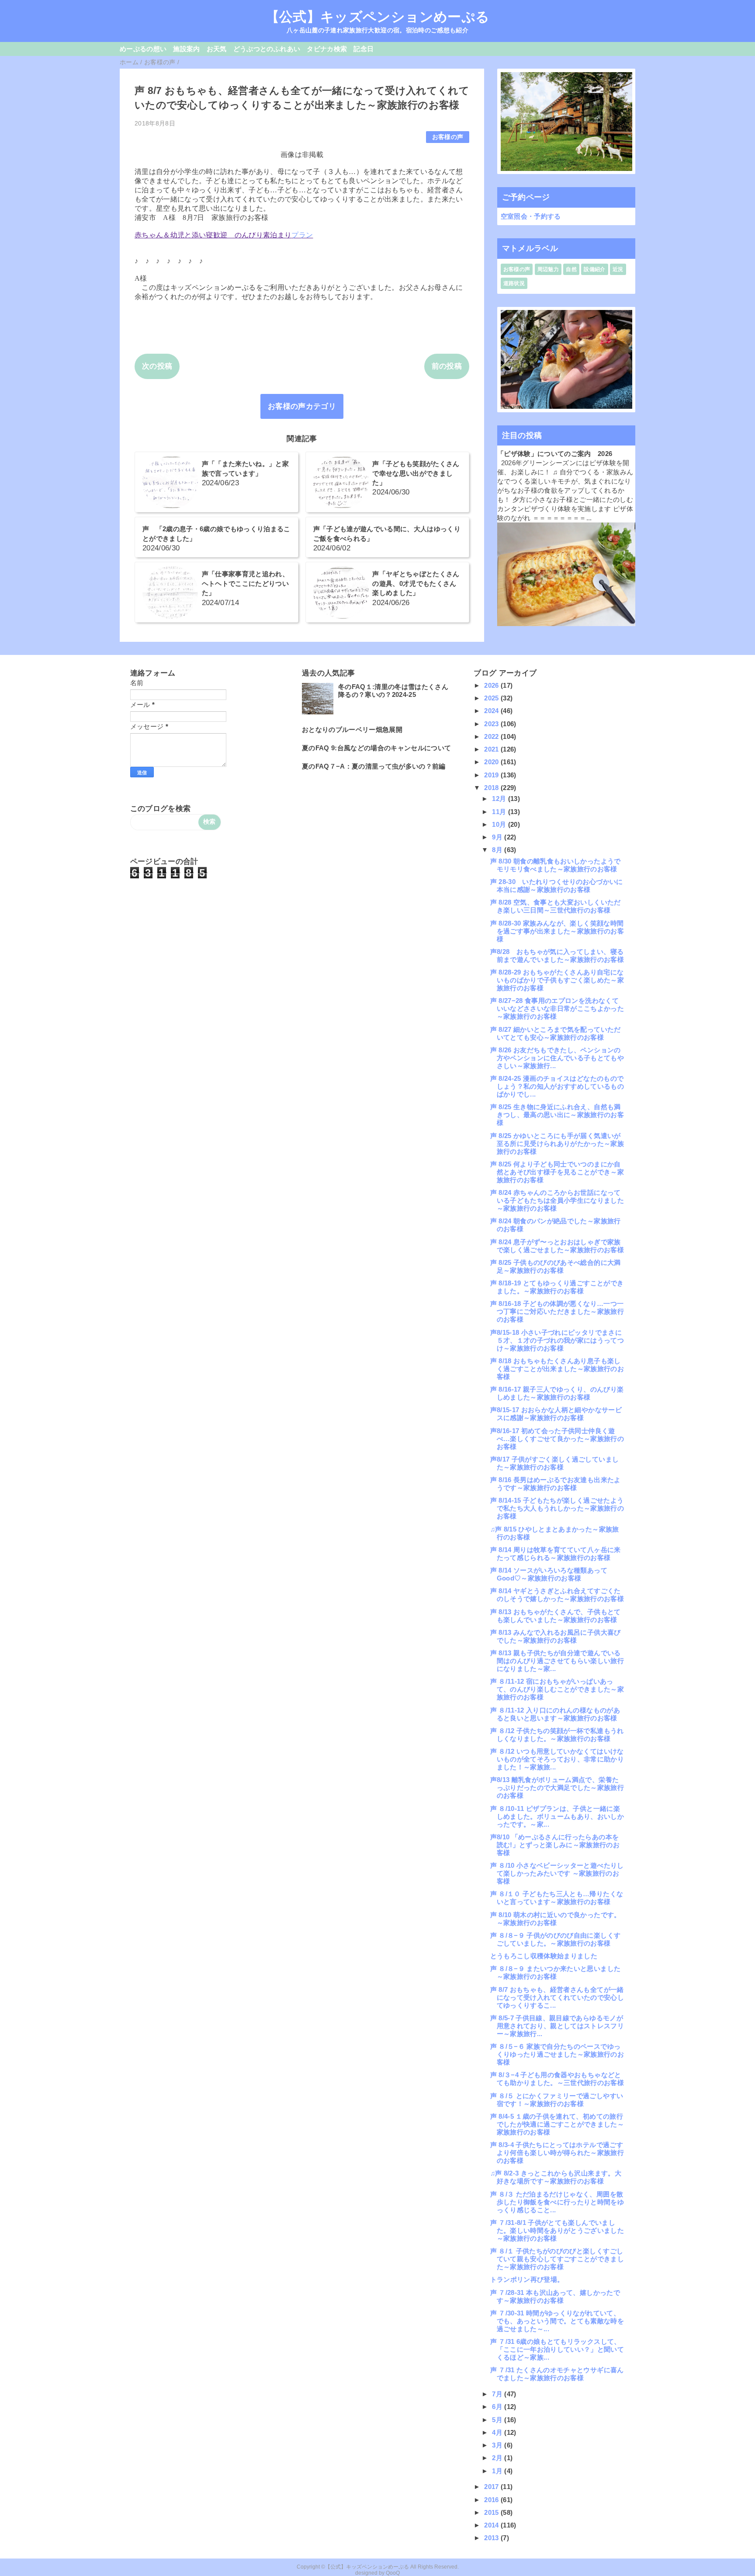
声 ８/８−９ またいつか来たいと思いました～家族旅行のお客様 (555, 1972)
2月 (498, 2458)
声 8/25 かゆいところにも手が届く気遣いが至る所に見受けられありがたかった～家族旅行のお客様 (557, 1144)
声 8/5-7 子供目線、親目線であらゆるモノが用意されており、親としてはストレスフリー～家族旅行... (557, 2026)
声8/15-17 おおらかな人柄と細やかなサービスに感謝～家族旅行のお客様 (556, 1414)
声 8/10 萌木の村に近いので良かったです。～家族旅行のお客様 (556, 1919)
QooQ (393, 2573)
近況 (618, 269)
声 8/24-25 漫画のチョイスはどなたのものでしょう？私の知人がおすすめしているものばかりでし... (557, 1086)
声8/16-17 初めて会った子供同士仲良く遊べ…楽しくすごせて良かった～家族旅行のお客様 (557, 1439)
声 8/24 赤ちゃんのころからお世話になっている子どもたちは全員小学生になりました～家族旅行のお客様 (557, 1200)
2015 (492, 2512)
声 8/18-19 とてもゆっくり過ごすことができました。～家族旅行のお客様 (557, 1287)
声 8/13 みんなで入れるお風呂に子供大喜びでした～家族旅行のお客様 (556, 1636)
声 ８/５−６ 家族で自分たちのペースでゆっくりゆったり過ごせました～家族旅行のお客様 (557, 2054)
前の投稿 (447, 366)
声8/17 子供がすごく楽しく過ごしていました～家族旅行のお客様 (554, 1463)
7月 (498, 2394)
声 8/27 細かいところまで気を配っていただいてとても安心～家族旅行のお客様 (556, 1033)
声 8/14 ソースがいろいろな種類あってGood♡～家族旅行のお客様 (549, 1574)
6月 (498, 2407)
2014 (492, 2525)
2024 (492, 711)
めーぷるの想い (143, 49)
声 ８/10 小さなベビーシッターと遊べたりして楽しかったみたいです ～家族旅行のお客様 (557, 1873)
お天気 (217, 49)
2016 (492, 2500)
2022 (492, 736)
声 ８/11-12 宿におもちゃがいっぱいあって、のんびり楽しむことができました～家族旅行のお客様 (557, 1689)
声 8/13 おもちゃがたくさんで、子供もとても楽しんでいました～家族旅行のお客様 (556, 1616)
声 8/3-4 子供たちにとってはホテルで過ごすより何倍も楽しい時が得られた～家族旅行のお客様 (557, 2153)
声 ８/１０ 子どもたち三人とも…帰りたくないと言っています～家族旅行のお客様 (557, 1898)
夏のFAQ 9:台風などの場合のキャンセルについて (377, 748)
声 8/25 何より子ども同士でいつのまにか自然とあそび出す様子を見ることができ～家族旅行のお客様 (557, 1172)
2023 (492, 724)
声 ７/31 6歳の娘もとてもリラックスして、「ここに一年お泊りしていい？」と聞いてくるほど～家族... (557, 2349)
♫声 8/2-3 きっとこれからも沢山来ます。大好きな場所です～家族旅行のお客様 (556, 2177)
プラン (302, 235)
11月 (500, 812)
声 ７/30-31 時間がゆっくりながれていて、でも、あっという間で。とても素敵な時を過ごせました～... (557, 2321)
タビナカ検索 (327, 49)
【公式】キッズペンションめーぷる (377, 17)
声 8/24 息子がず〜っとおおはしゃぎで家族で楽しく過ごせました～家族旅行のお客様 (557, 1246)
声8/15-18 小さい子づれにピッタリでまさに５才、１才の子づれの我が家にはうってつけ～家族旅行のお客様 (557, 1340)
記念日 (364, 49)
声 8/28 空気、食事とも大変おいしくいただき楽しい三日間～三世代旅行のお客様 (556, 906)
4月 (498, 2432)
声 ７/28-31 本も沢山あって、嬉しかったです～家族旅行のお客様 (555, 2296)
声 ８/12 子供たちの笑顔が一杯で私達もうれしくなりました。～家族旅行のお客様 (557, 1735)
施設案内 (186, 49)
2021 (492, 749)
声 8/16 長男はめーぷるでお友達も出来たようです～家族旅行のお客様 (556, 1484)
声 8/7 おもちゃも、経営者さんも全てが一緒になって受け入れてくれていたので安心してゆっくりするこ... (557, 1997)
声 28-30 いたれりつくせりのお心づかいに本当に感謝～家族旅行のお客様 (557, 886)
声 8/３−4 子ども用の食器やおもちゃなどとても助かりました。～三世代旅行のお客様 (557, 2079)
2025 (492, 698)
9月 (498, 837)
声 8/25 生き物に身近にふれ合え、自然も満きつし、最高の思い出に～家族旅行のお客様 (557, 1115)
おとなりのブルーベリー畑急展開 (352, 729)
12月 (500, 799)
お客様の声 (448, 137)
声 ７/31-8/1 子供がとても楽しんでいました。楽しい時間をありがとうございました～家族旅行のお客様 (557, 2230)
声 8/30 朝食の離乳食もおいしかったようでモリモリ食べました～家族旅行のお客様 (556, 865)
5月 (498, 2420)
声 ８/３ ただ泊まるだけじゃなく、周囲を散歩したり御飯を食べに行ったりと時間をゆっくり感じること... (557, 2202)
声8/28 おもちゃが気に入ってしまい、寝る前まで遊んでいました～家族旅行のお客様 (557, 956)
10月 (500, 824)
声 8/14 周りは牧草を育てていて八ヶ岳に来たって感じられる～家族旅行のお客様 (556, 1554)
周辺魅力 (548, 269)
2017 (492, 2487)
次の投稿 (157, 366)
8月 (498, 850)
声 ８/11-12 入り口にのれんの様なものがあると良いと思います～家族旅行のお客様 (555, 1714)
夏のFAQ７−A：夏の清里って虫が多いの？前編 (374, 766)
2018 (492, 788)
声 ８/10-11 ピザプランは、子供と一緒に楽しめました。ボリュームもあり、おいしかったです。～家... (557, 1816)
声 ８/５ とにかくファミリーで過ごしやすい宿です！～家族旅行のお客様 (557, 2100)
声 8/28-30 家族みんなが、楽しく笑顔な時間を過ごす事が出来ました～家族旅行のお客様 (557, 931)
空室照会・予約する (531, 216)
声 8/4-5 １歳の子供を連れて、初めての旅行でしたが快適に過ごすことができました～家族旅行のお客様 (557, 2124)
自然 (571, 269)
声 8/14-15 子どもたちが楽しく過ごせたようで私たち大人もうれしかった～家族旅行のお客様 (557, 1508)
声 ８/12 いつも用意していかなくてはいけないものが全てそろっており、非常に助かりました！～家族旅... (557, 1759)
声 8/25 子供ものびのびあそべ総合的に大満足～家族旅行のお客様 (556, 1266)
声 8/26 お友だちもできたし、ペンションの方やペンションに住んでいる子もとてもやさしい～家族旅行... (557, 1058)
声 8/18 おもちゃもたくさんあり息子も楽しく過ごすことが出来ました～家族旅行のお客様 (557, 1369)
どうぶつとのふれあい (267, 49)
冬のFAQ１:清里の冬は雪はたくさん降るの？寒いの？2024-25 (393, 691)
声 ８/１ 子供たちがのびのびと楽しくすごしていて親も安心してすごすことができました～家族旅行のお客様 (557, 2259)
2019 (492, 775)
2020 (492, 762)
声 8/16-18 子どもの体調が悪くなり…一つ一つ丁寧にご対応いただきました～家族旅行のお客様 (557, 1311)
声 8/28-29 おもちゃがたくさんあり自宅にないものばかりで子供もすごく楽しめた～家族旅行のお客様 (557, 980)
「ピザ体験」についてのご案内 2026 (555, 454)
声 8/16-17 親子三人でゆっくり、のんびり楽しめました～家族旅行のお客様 (557, 1393)
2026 (492, 685)
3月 (498, 2445)
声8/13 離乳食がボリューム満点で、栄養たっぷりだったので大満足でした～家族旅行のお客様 (557, 1788)
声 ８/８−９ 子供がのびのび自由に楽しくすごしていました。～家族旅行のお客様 (555, 1939)
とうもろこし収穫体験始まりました (544, 1956)
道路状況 (514, 283)
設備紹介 (594, 269)
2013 (492, 2538)
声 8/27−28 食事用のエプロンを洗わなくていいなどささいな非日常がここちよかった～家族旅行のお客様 (557, 1008)
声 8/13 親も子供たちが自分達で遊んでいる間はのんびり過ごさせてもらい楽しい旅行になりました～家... (557, 1661)
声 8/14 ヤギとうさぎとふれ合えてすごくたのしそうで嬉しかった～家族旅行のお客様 (557, 1595)
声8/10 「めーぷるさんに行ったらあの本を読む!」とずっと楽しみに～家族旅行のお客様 (555, 1845)
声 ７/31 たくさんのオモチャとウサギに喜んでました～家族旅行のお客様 (557, 2374)
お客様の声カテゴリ (302, 406)
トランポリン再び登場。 (527, 2279)
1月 (498, 2471)
